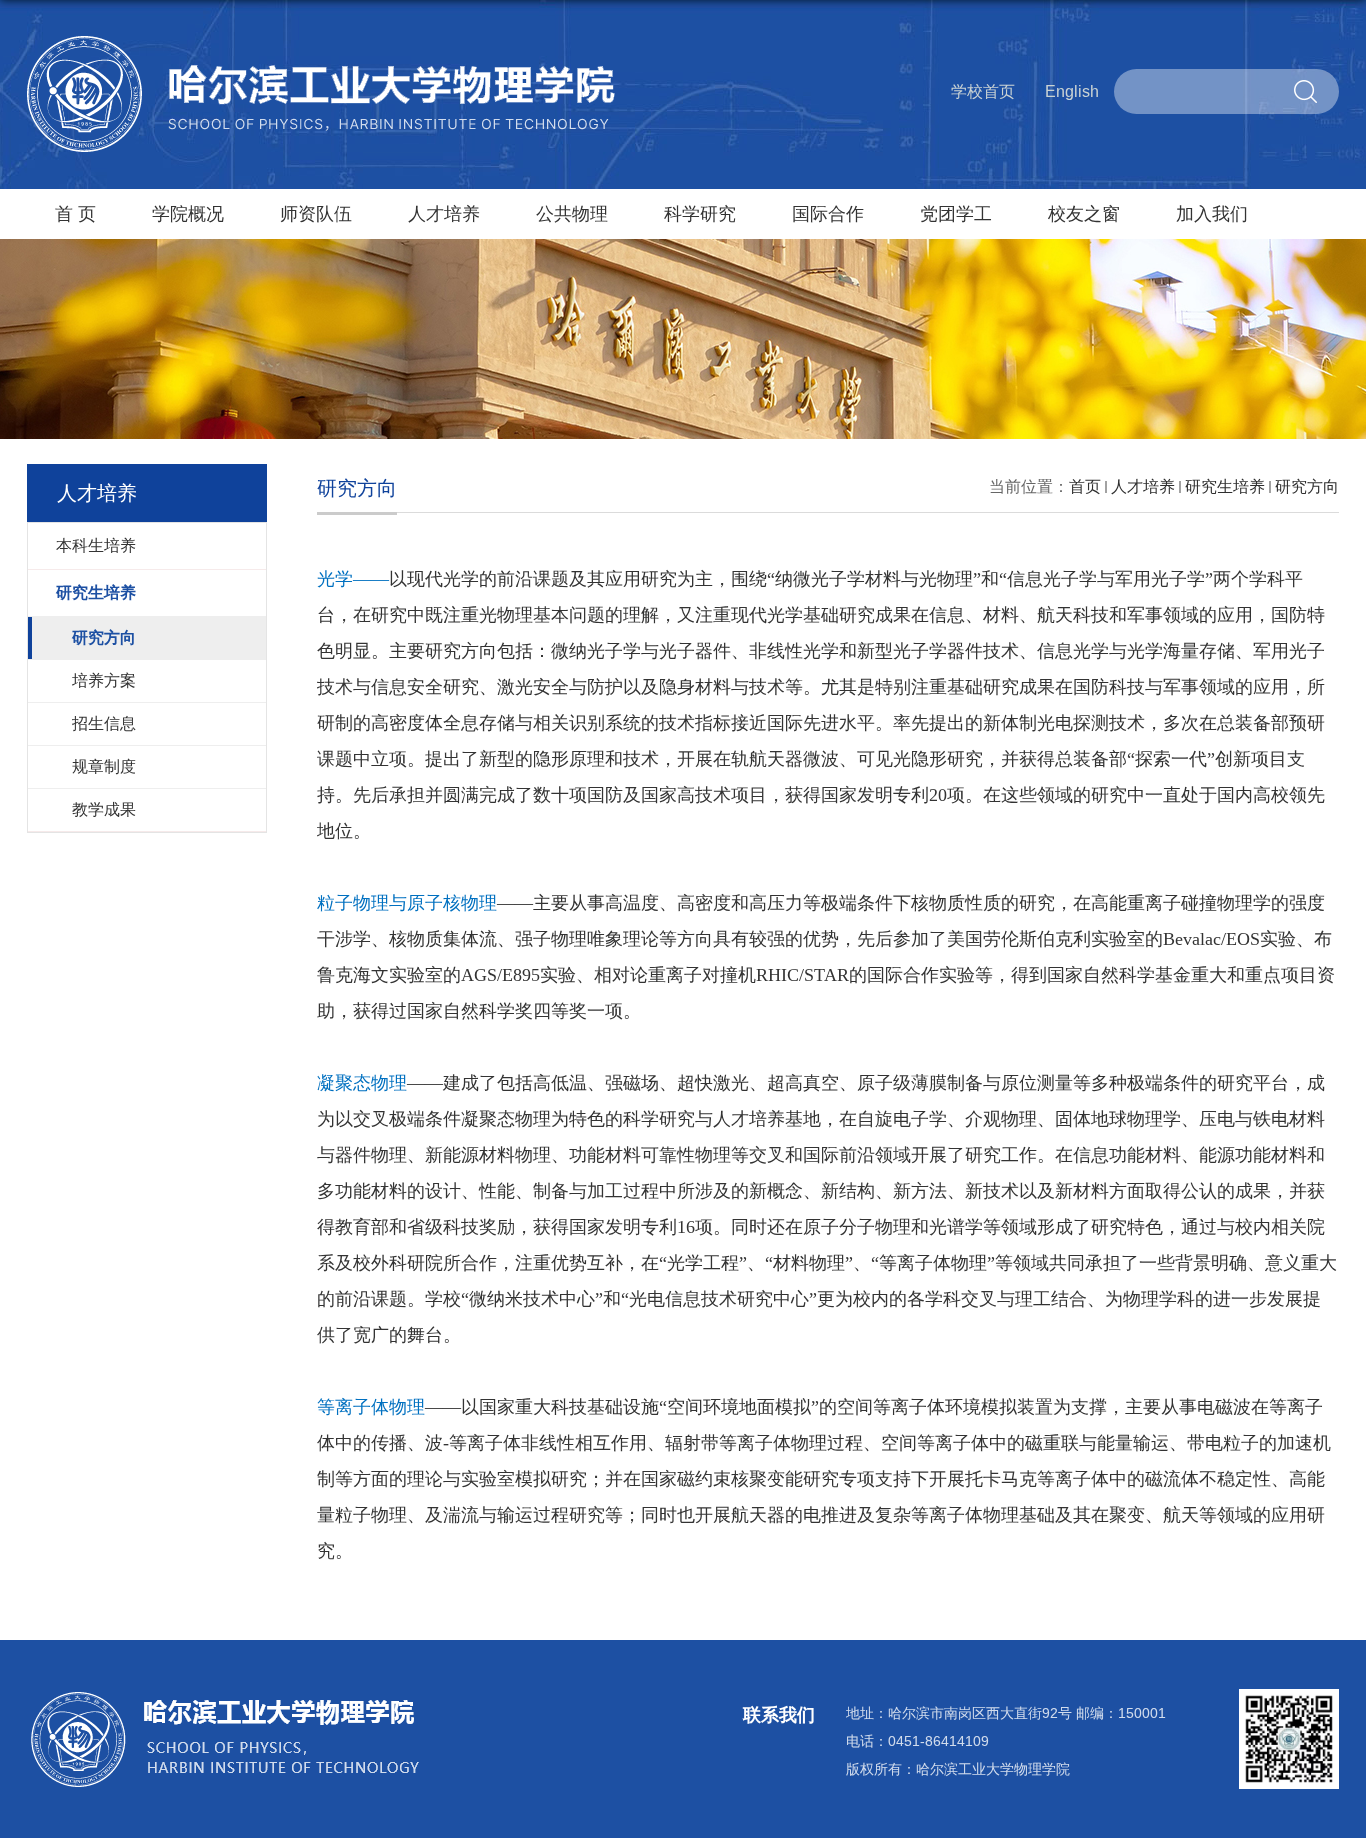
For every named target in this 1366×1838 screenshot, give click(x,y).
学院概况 (188, 214)
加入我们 (1212, 214)
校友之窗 (1084, 214)
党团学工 (956, 214)
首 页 (75, 214)
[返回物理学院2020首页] (322, 43)
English (1072, 91)
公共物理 (572, 214)
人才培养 (444, 214)
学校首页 (983, 91)
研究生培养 (1225, 486)
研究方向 (1307, 486)
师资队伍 (316, 214)
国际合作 (828, 214)
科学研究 (700, 214)
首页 (1085, 486)
